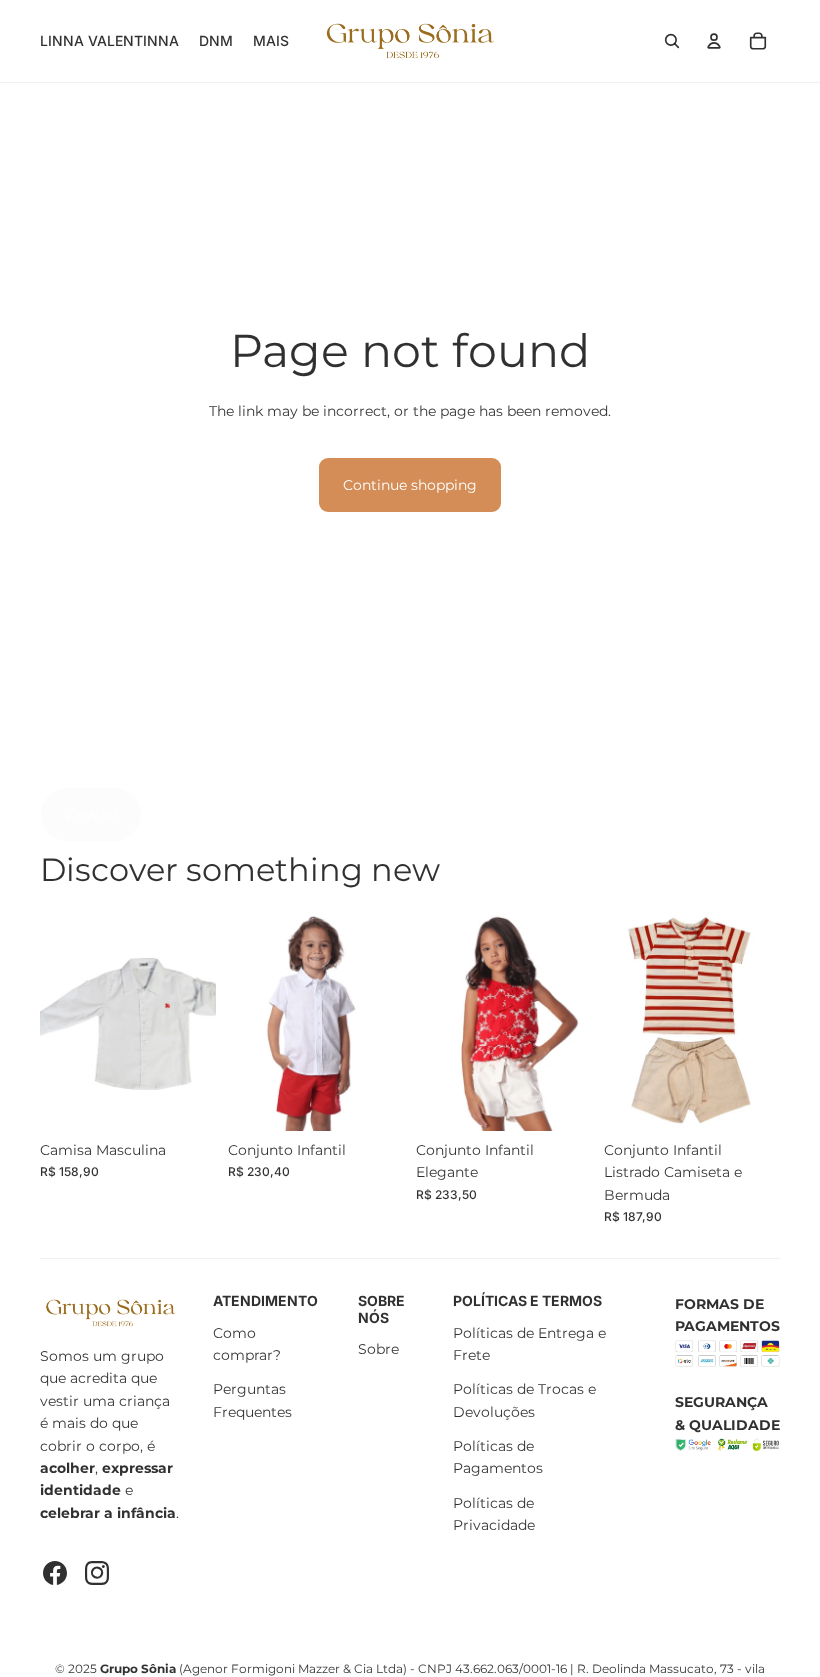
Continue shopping (410, 485)
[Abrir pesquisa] (672, 41)
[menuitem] (271, 41)
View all (91, 814)
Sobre (378, 1349)
